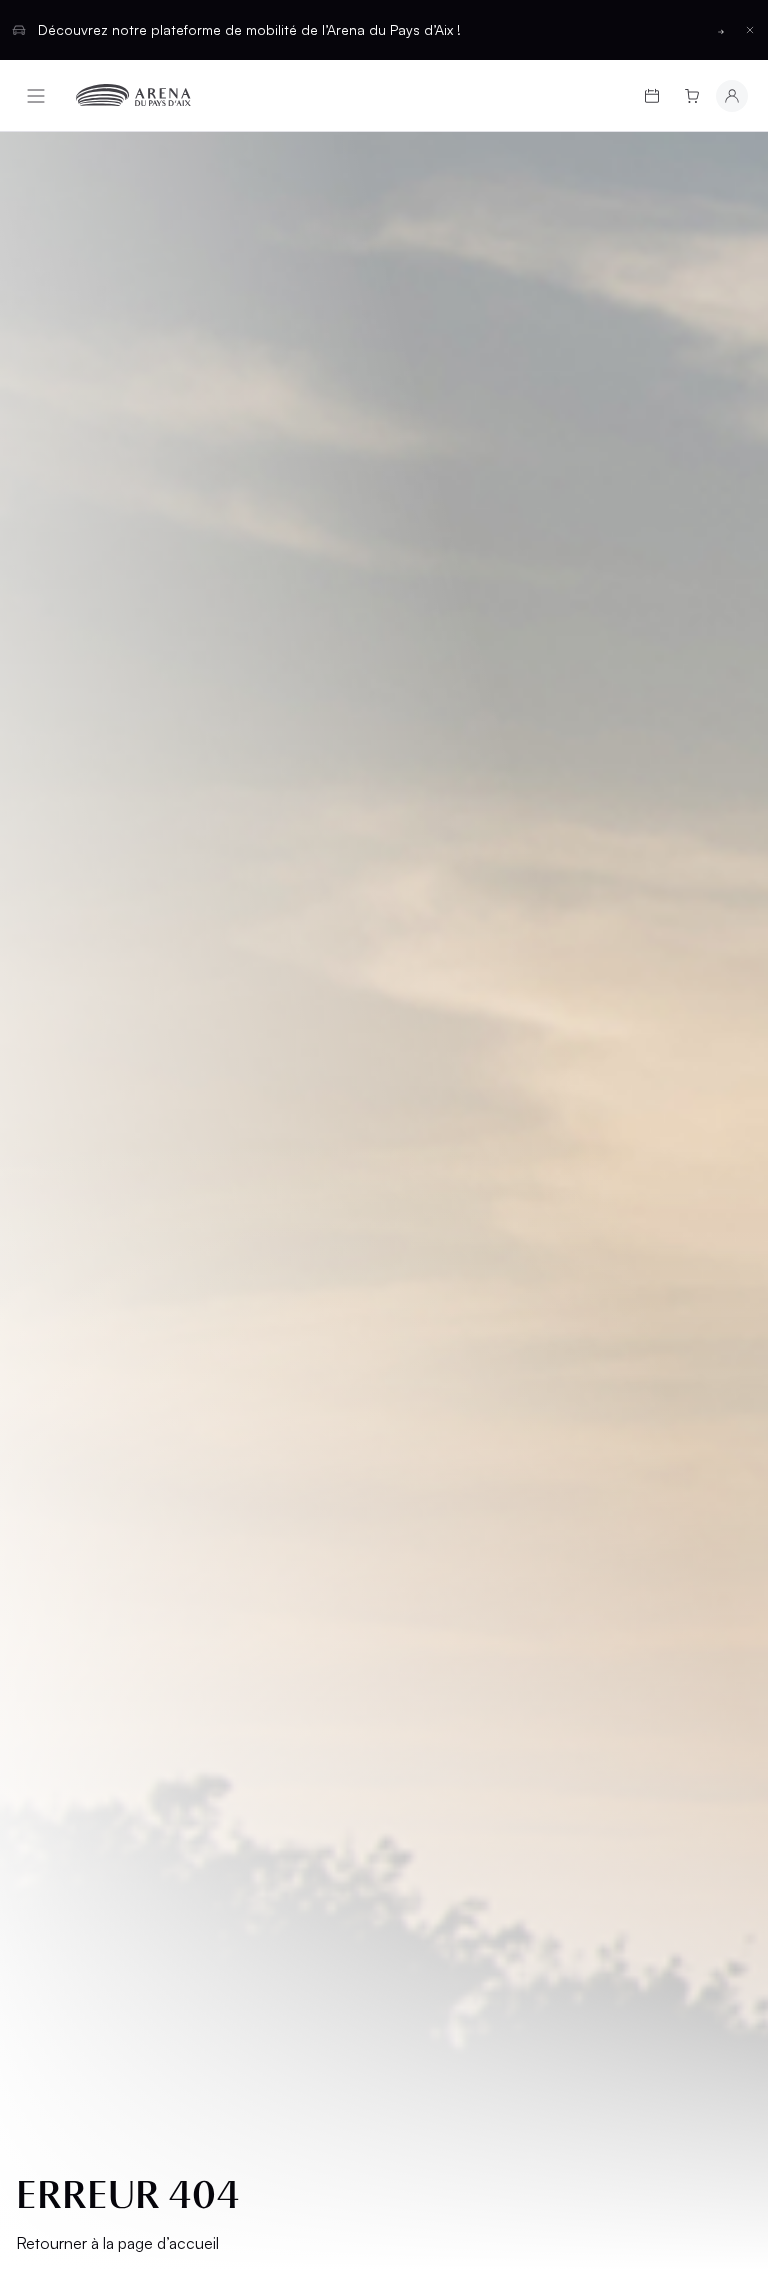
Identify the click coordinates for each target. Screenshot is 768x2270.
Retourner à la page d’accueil (117, 2243)
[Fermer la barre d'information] (750, 30)
